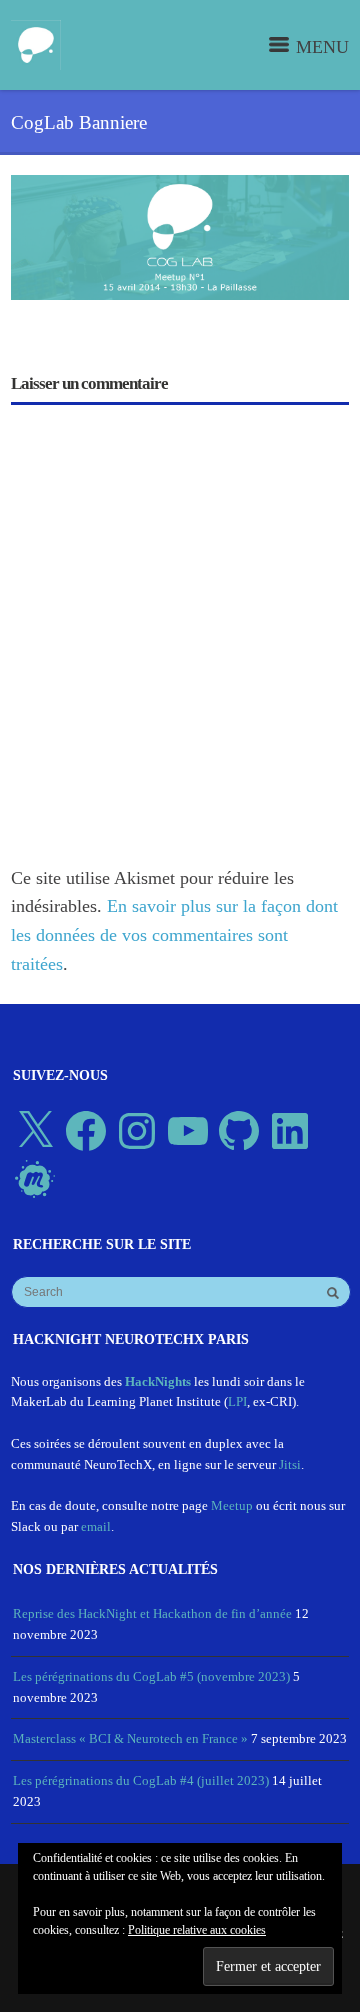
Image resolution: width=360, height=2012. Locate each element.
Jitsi (290, 1464)
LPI (237, 1401)
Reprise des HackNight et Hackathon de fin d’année (152, 1613)
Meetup (232, 1505)
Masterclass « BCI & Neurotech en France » (130, 1738)
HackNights (158, 1381)
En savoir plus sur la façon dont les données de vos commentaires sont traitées (174, 935)
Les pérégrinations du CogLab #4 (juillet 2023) (141, 1780)
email (96, 1526)
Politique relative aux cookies (197, 1930)
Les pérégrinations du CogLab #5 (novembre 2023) (151, 1676)
